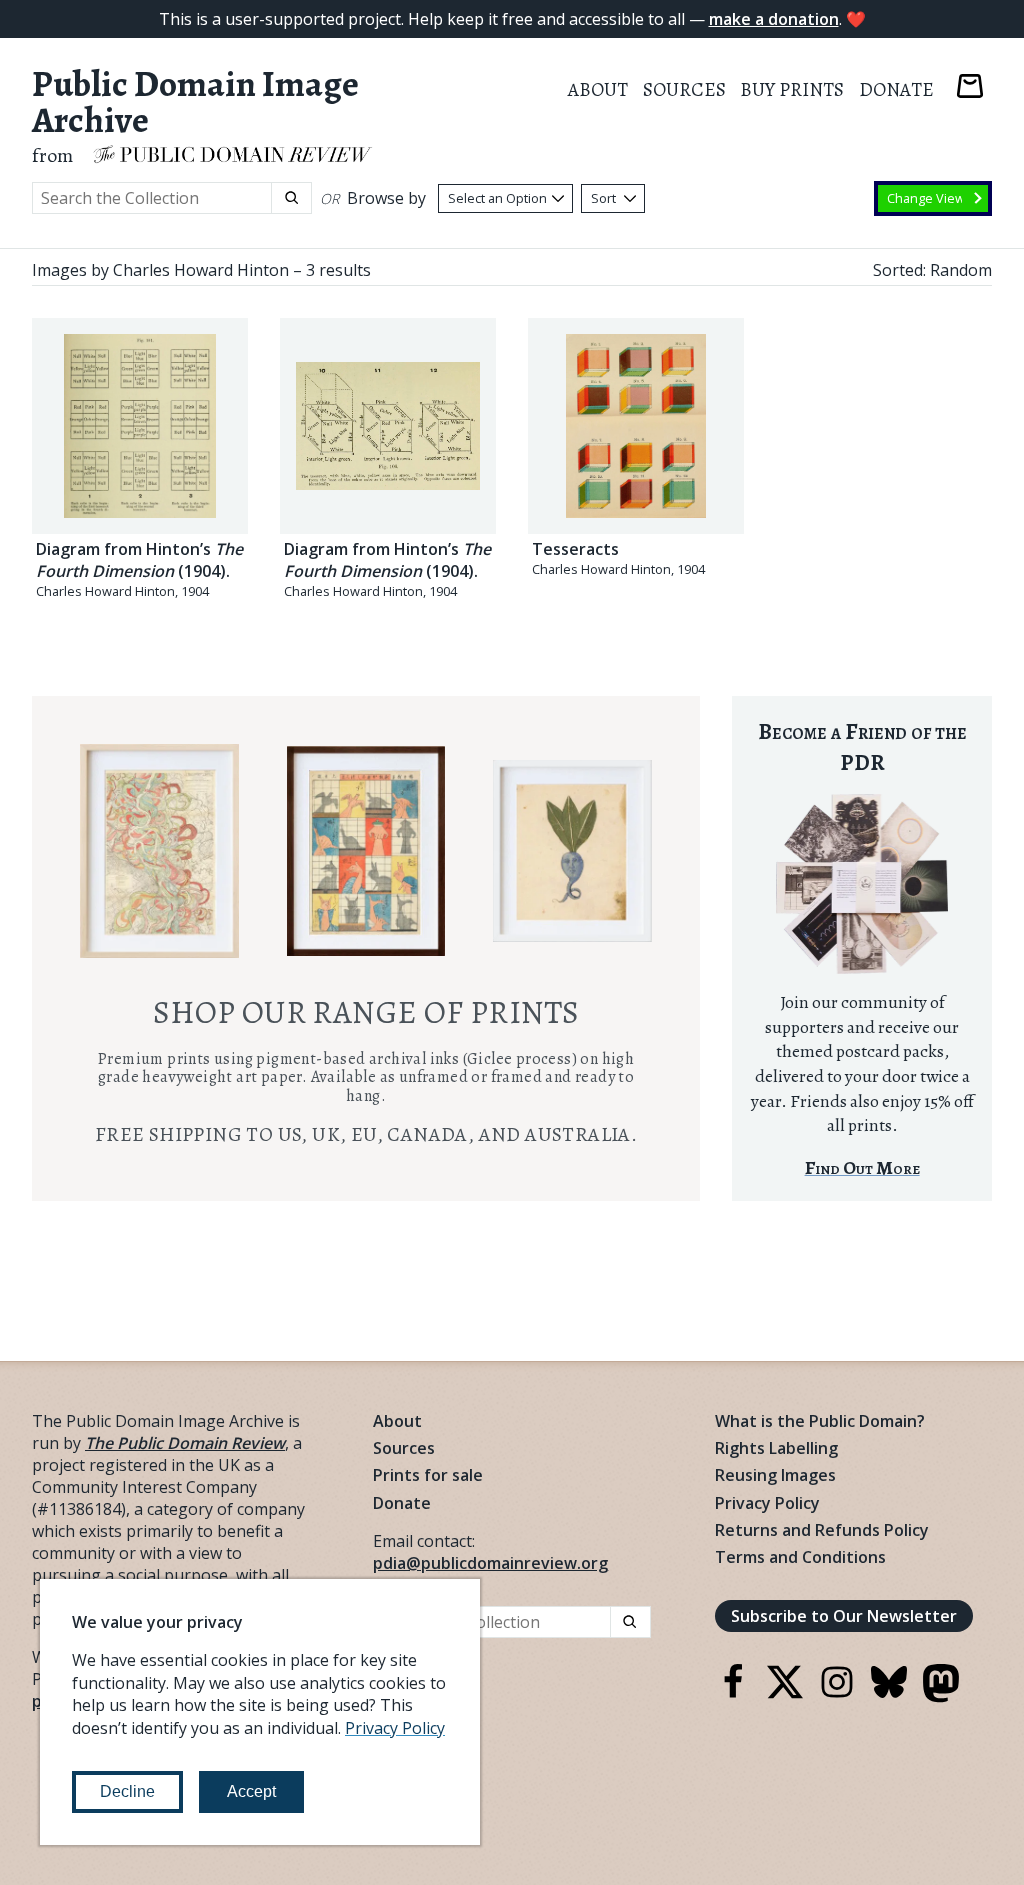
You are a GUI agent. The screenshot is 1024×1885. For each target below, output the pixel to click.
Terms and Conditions (800, 1557)
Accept (251, 1791)
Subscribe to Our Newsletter (844, 1616)
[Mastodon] (941, 1697)
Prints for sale (428, 1475)
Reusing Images (775, 1475)
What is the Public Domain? (820, 1421)
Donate (896, 89)
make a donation (774, 19)
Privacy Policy (767, 1503)
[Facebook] (733, 1694)
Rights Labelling (776, 1448)
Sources (684, 89)
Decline (127, 1791)
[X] (785, 1694)
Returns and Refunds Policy (822, 1530)
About (598, 89)
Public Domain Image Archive (195, 102)
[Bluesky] (889, 1694)
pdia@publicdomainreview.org (490, 1563)
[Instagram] (837, 1694)
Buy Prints (792, 89)
